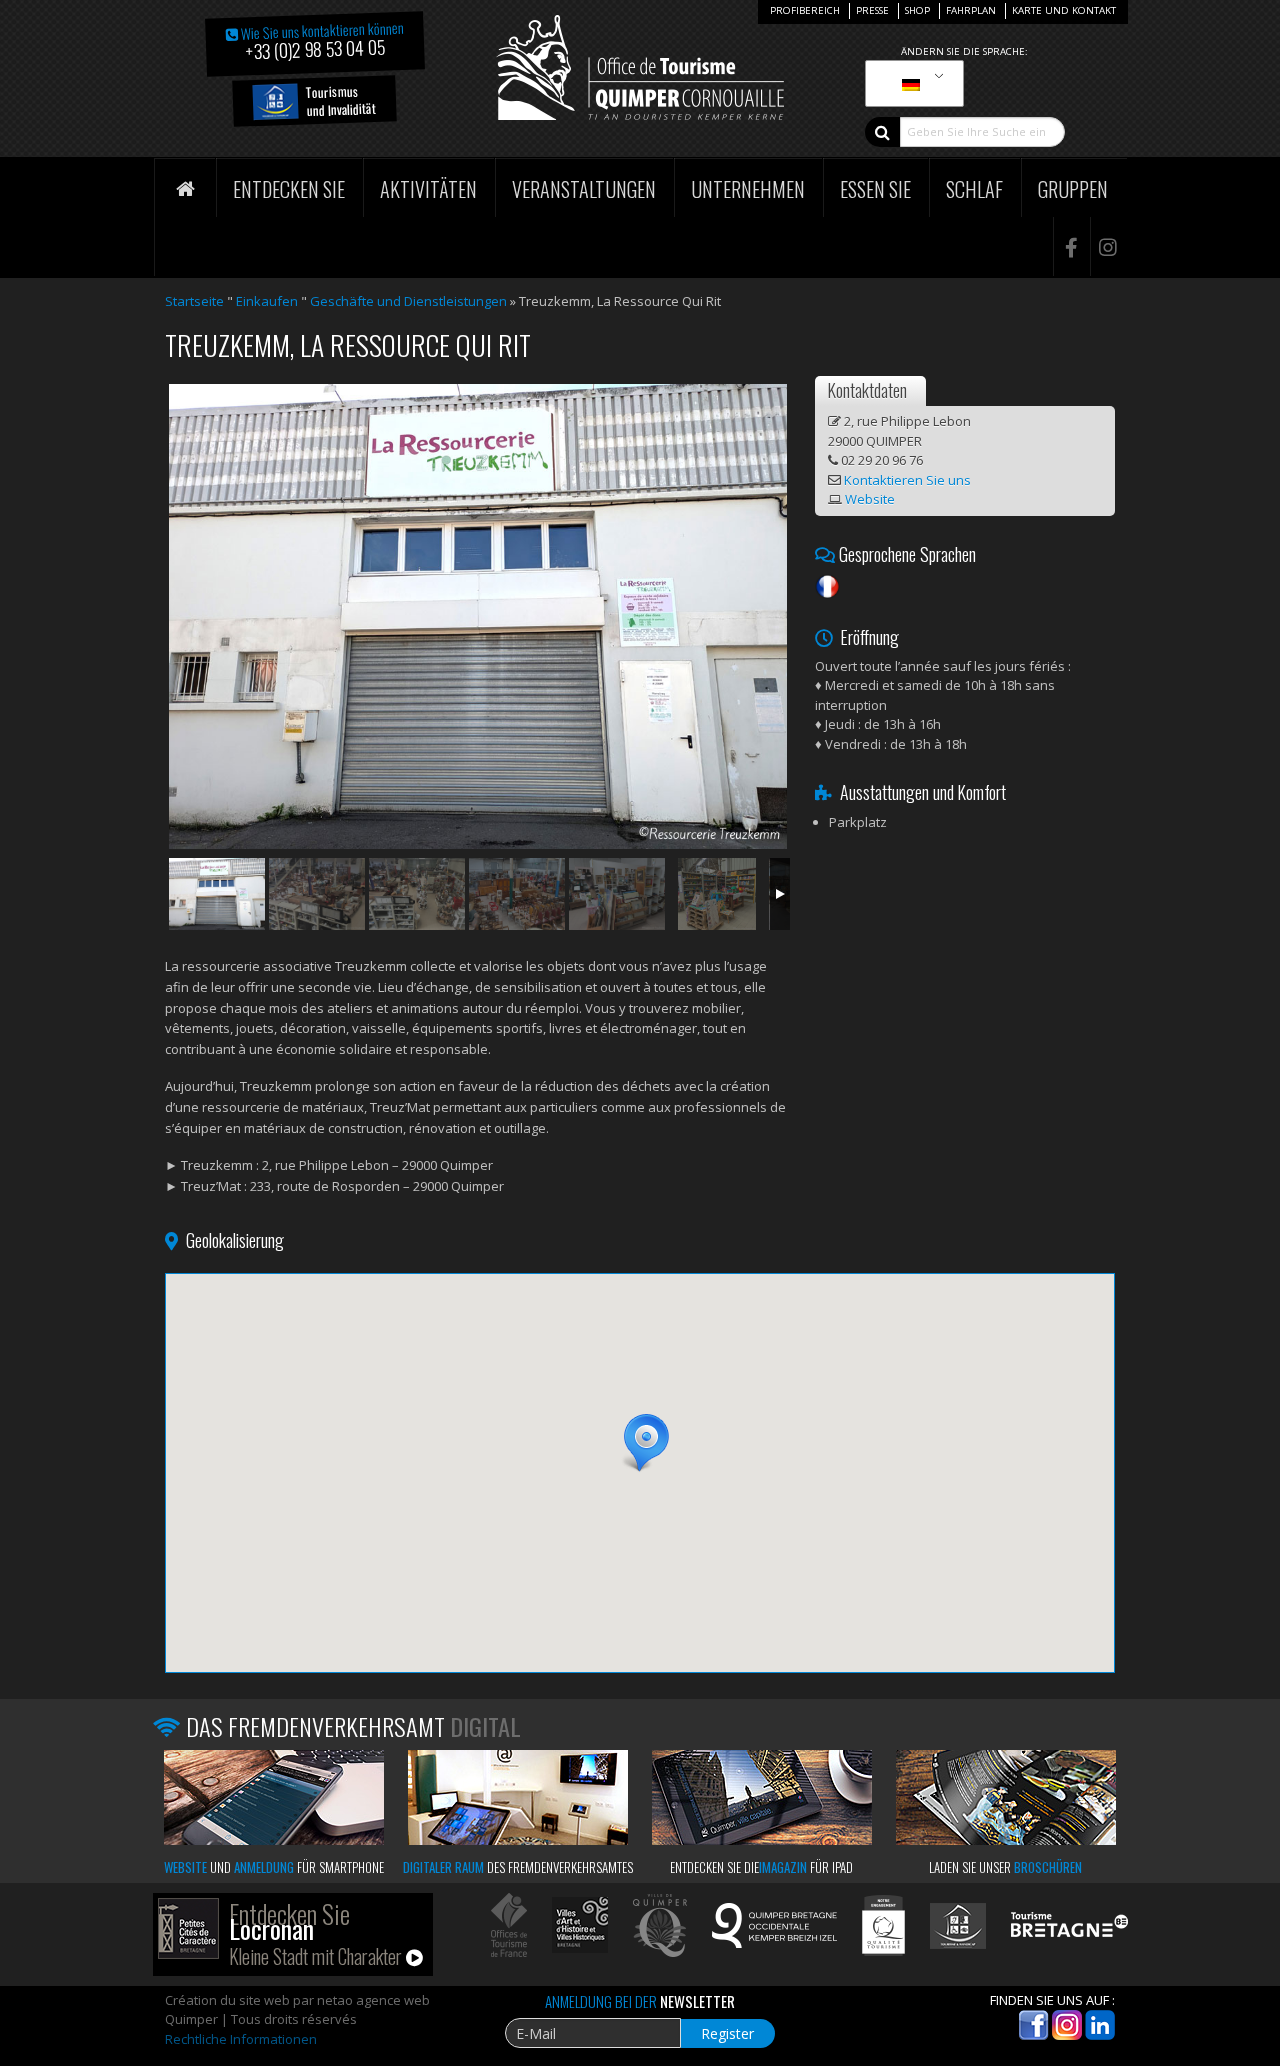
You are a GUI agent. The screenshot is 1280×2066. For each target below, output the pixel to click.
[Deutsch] (911, 84)
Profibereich (805, 10)
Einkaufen (267, 301)
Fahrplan (971, 10)
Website (870, 499)
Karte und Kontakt (1064, 10)
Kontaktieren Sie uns (907, 480)
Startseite (194, 301)
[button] (640, 1443)
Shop (917, 10)
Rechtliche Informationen (241, 2039)
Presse (872, 10)
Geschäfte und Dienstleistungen (408, 301)
